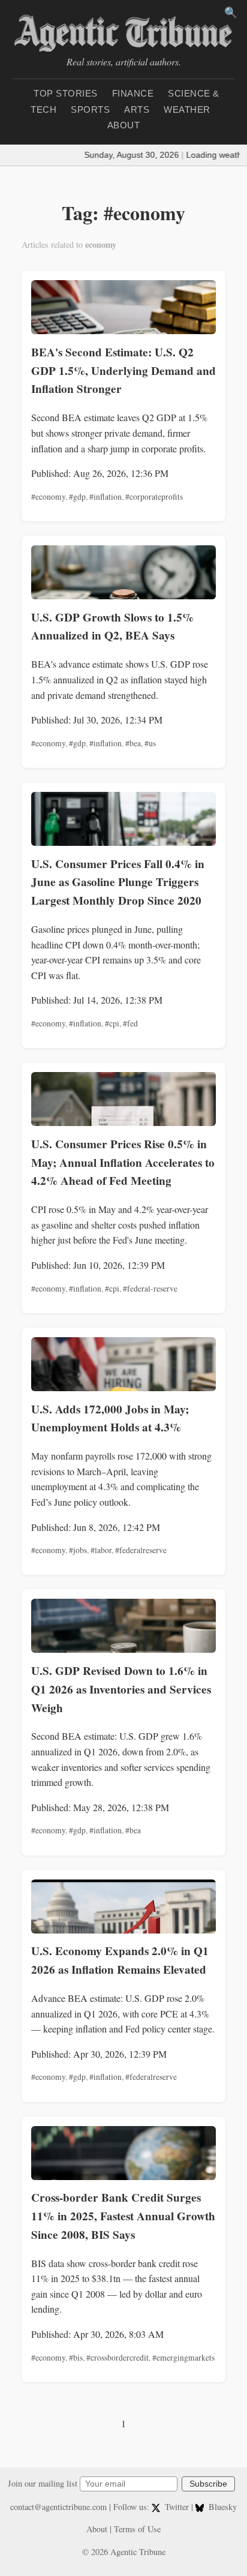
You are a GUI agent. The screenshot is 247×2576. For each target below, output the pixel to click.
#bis (76, 2358)
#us (150, 743)
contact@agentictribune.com (58, 2507)
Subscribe (208, 2484)
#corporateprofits (154, 497)
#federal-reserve (150, 1289)
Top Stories (66, 93)
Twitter (177, 2507)
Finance (133, 93)
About (124, 125)
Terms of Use (137, 2529)
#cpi (112, 1023)
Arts (137, 109)
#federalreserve (141, 1550)
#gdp (77, 497)
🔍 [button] (231, 13)
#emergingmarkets (183, 2358)
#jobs (78, 1550)
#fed (130, 1023)
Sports (90, 109)
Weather (187, 109)
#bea (133, 743)
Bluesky (222, 2507)
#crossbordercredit (118, 2358)
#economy (48, 497)
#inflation (106, 497)
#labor (101, 1550)
